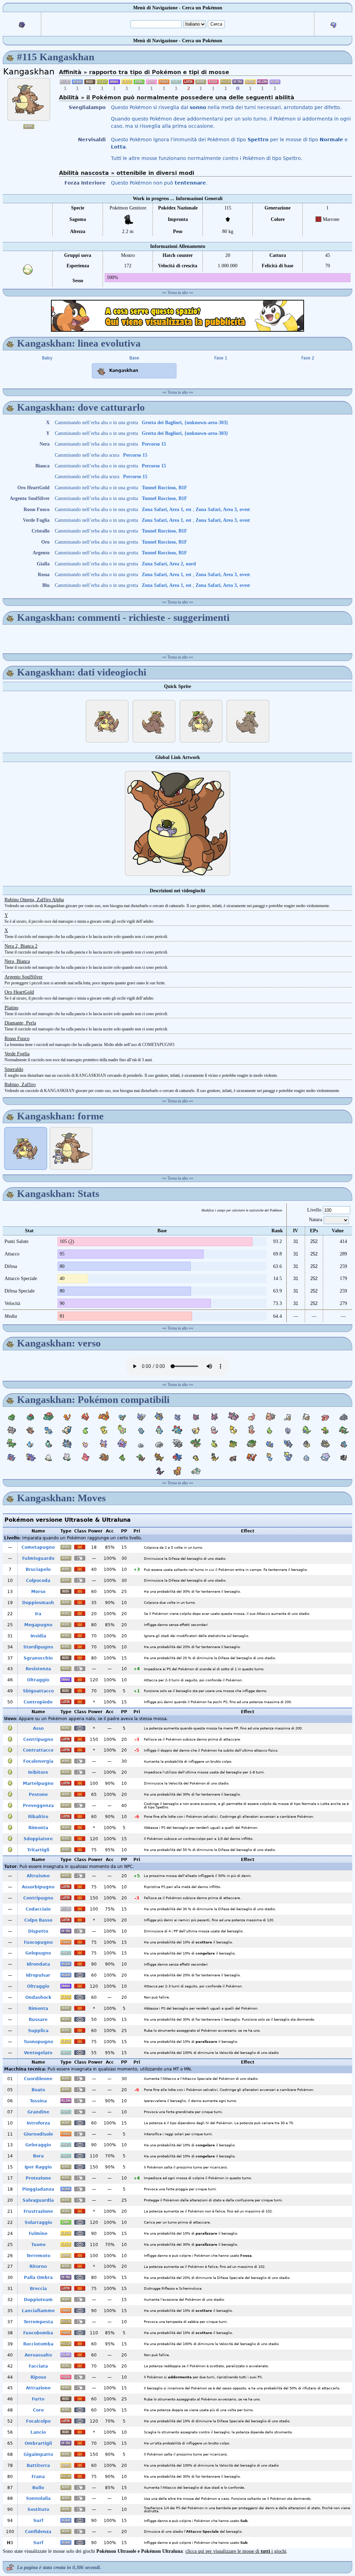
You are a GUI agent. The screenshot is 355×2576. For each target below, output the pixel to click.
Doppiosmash (38, 1603)
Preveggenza (38, 1806)
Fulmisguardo (38, 1558)
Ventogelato (38, 2053)
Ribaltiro (38, 1817)
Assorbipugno (38, 1887)
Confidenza (38, 2532)
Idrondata (38, 1964)
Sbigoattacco (38, 1691)
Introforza (38, 2123)
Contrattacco (38, 1750)
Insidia (38, 1636)
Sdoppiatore (38, 1839)
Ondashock (38, 1997)
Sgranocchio (38, 1658)
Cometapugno (38, 1547)
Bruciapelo (38, 1569)
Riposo (38, 2377)
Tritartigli (38, 1850)
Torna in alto (178, 293)
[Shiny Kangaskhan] (201, 721)
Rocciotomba (38, 2344)
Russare (38, 2020)
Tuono (38, 2245)
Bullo (38, 2488)
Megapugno (38, 1625)
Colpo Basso (38, 1920)
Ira (38, 1614)
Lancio (38, 2432)
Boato (38, 2090)
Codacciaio (38, 1909)
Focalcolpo (38, 2421)
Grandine (38, 2112)
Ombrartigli (38, 2443)
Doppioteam (38, 2300)
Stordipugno (38, 1647)
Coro (38, 2410)
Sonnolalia (38, 2498)
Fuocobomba (38, 2333)
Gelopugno (38, 1953)
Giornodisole (38, 2134)
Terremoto (38, 2256)
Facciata (38, 2366)
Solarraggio (38, 2222)
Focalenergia (38, 1761)
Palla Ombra (38, 2278)
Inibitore (38, 1772)
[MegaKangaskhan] (71, 1148)
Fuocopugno (38, 1942)
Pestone (38, 1795)
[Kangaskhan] (29, 99)
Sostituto (38, 2510)
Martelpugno (38, 1783)
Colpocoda (38, 1581)
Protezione (38, 2178)
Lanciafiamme (38, 2311)
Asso (38, 1728)
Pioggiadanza (38, 2189)
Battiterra (38, 2466)
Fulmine (38, 2234)
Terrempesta (38, 2322)
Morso (38, 1592)
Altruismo (38, 1876)
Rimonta (38, 1828)
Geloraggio (38, 2145)
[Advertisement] (177, 316)
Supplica (38, 2031)
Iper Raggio (38, 2167)
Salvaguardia (38, 2200)
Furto (38, 2399)
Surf (38, 2521)
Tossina (38, 2101)
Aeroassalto (38, 2355)
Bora (38, 2156)
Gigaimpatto (38, 2454)
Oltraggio (38, 1680)
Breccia (38, 2289)
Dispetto (38, 1931)
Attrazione (38, 2388)
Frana (38, 2477)
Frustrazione (38, 2211)
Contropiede (38, 1702)
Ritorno (38, 2266)
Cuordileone (38, 2079)
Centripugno (38, 1739)
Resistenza (38, 1669)
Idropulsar (38, 1975)
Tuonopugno (38, 2042)
